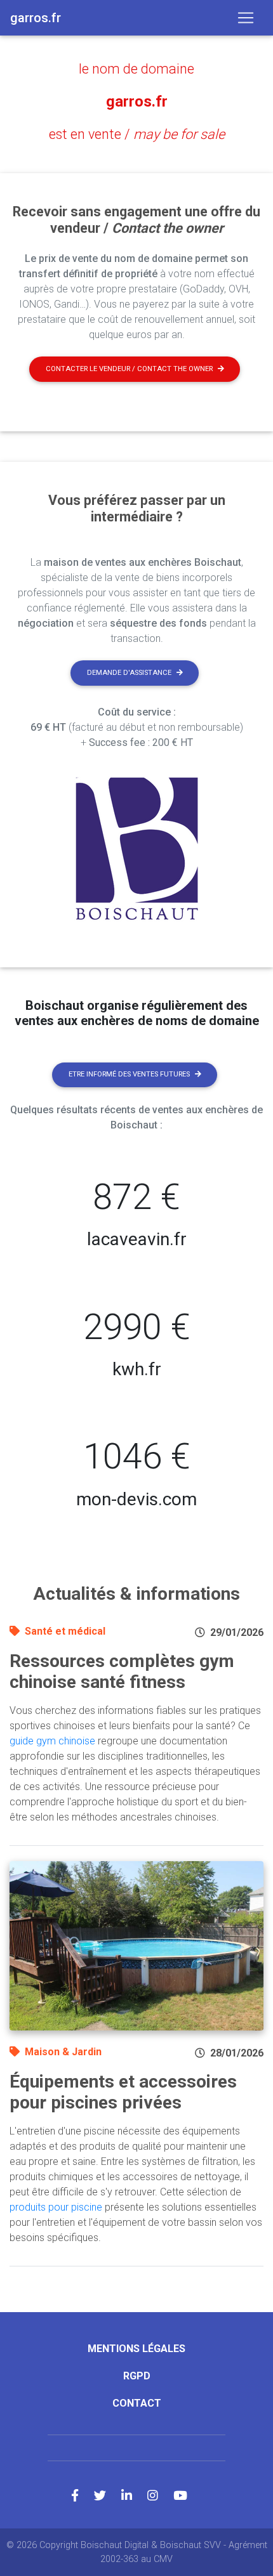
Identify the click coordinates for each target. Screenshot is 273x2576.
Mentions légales (136, 2349)
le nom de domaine (136, 69)
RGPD (137, 2376)
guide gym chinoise (52, 1741)
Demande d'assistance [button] (129, 673)
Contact (137, 2403)
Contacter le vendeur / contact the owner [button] (129, 369)
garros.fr (137, 101)
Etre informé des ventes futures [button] (129, 1074)
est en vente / (137, 134)
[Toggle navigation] (246, 18)
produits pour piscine (56, 2207)
